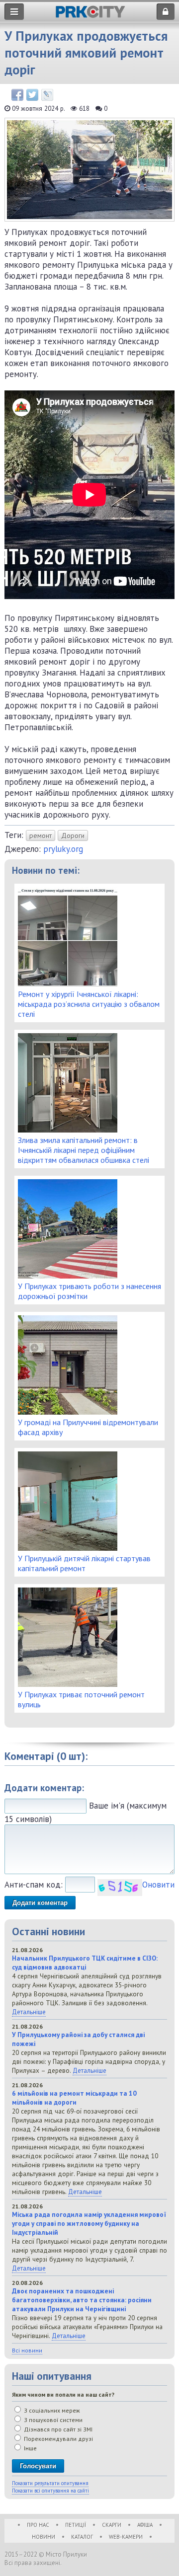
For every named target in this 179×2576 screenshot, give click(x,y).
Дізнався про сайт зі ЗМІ (57, 2429)
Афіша (145, 2525)
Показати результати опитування (50, 2483)
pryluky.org (63, 849)
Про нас (38, 2525)
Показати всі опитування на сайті (50, 2491)
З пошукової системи (52, 2420)
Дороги (73, 835)
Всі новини (27, 2350)
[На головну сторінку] (90, 15)
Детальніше (29, 2012)
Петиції (76, 2525)
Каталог (82, 2537)
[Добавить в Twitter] (32, 95)
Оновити (158, 1885)
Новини (44, 2537)
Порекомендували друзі (58, 2439)
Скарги (112, 2525)
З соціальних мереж (51, 2410)
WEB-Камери (126, 2537)
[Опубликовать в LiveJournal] (47, 95)
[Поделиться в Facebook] (17, 95)
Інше (30, 2448)
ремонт (41, 835)
